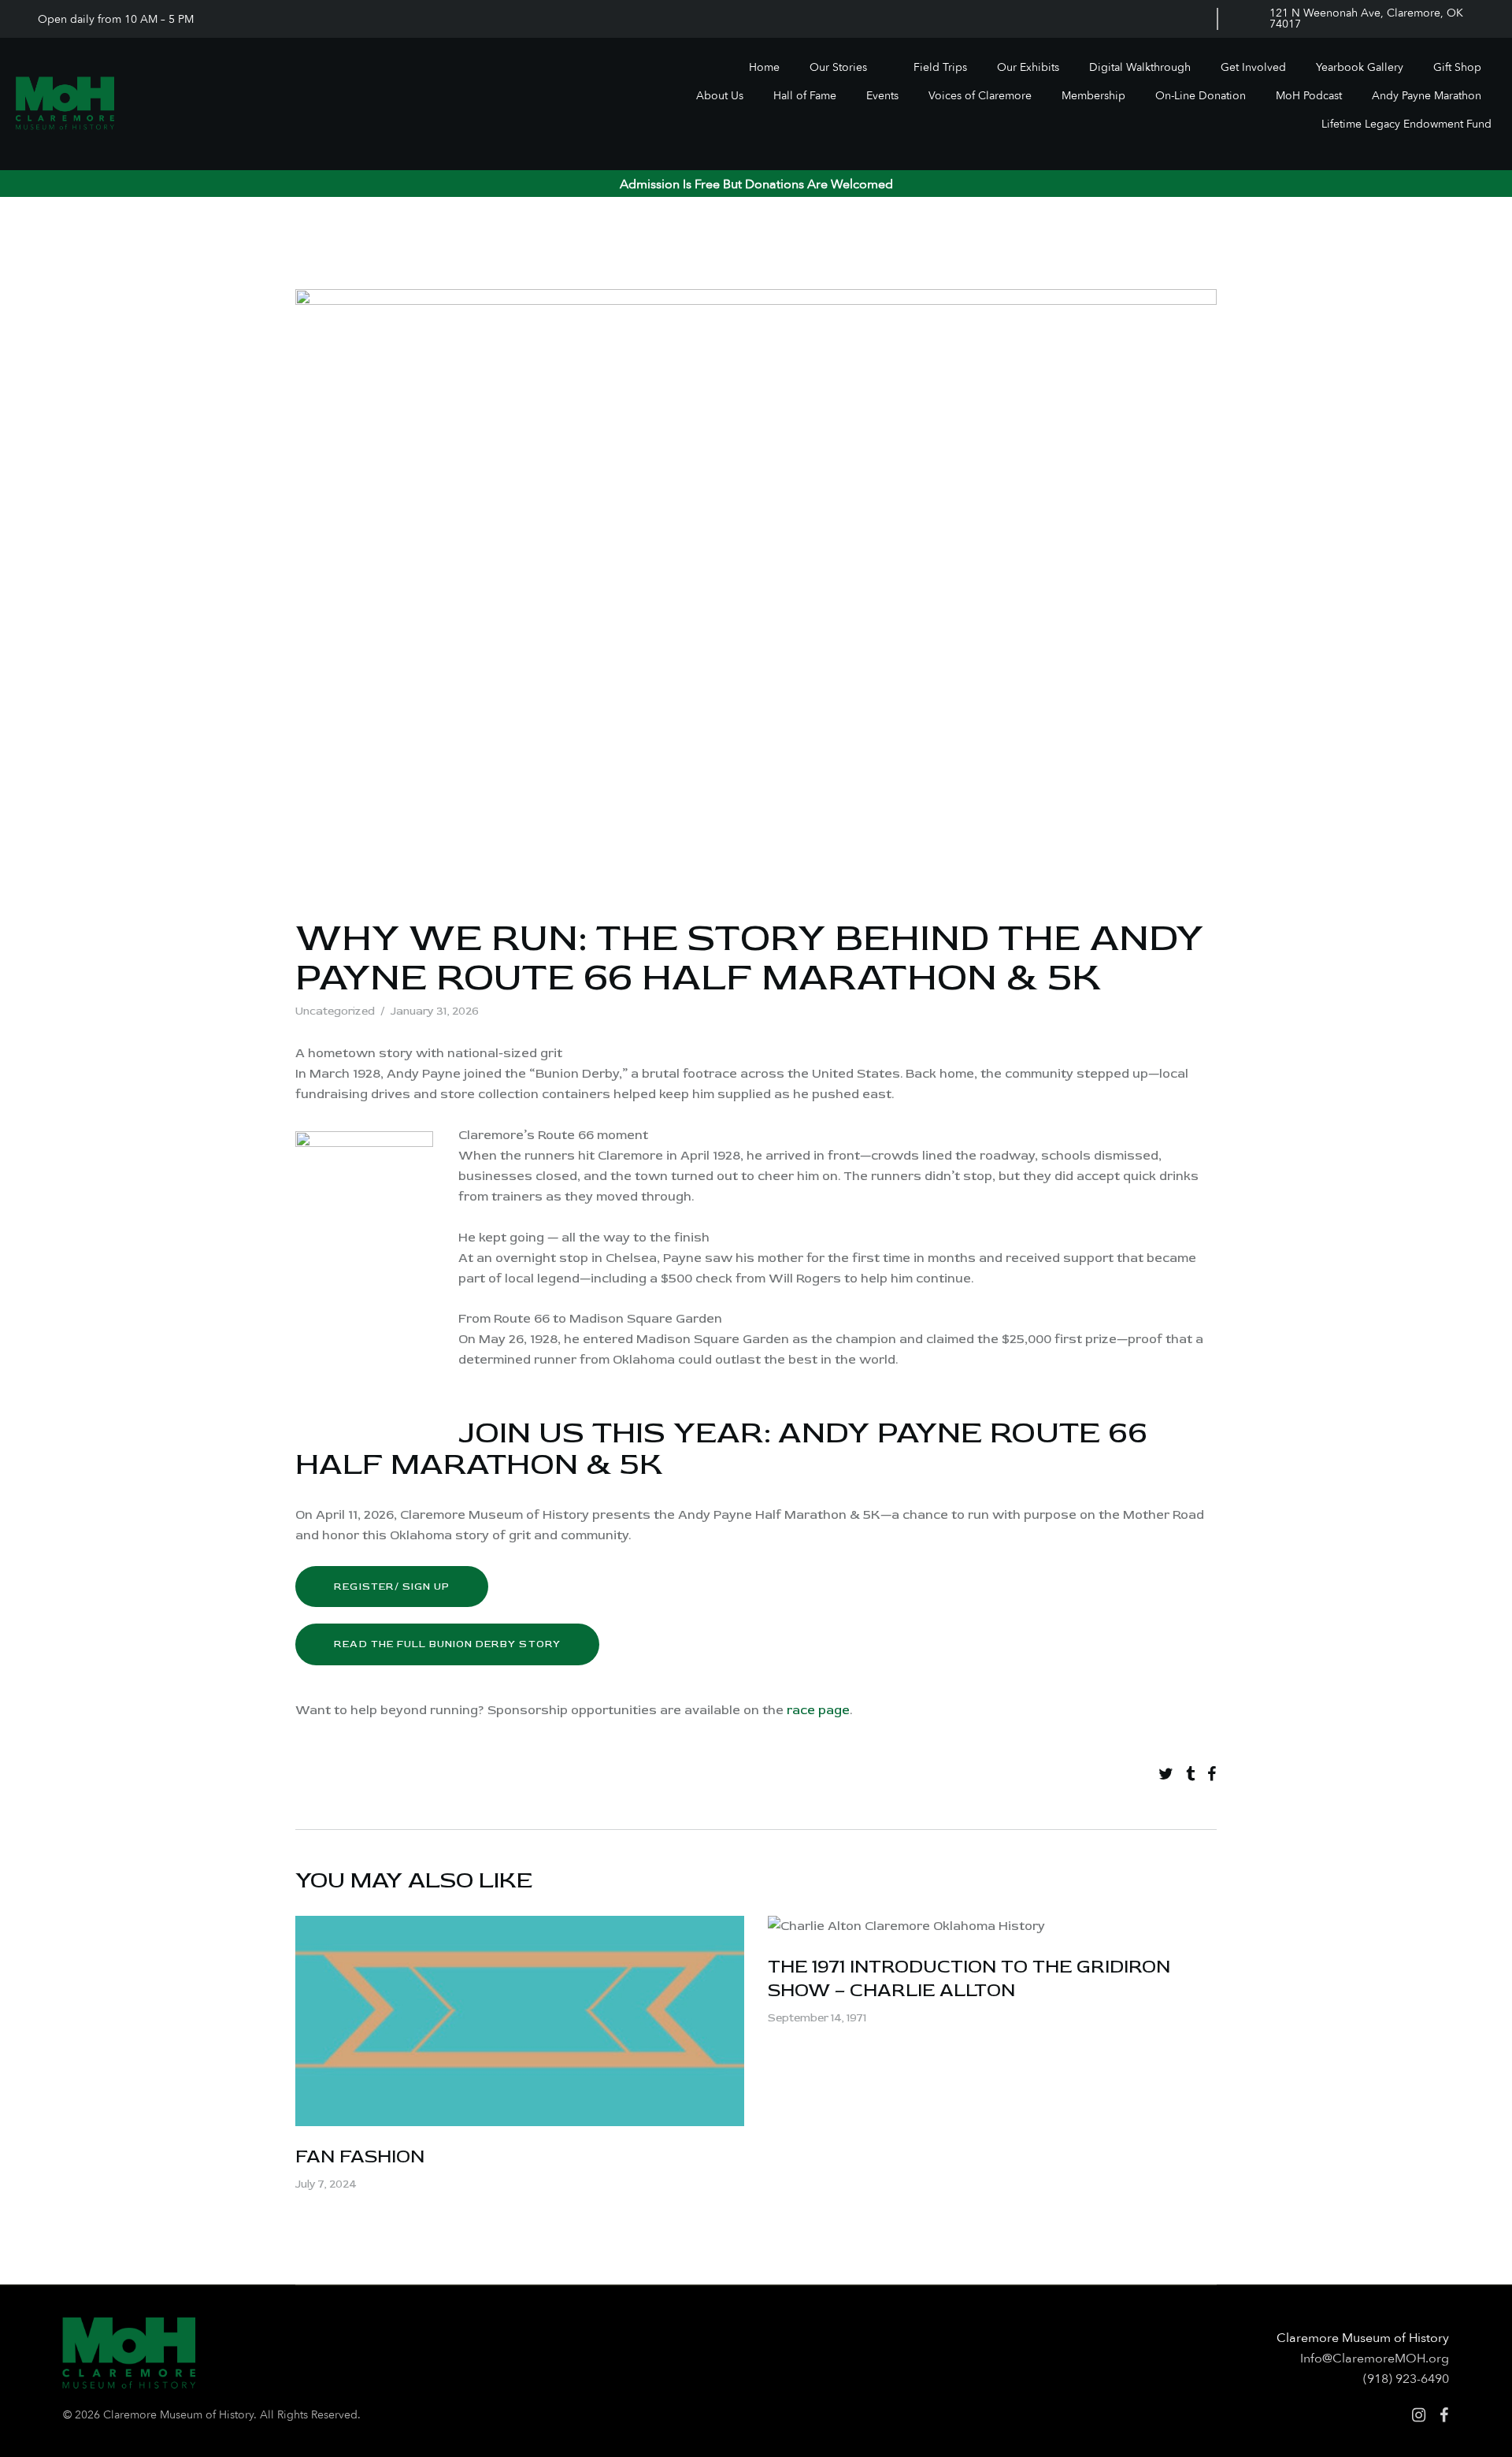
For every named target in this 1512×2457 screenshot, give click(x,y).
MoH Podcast (1309, 96)
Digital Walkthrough (1140, 67)
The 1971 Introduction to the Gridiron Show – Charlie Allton (969, 1978)
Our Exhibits (1028, 67)
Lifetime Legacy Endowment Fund (1406, 124)
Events (882, 96)
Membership (1093, 96)
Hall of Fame (805, 96)
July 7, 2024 (326, 2184)
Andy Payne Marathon (1427, 96)
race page (818, 1710)
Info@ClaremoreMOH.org (1375, 2359)
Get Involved (1253, 67)
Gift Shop (1457, 67)
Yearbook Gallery (1360, 67)
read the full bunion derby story (447, 1644)
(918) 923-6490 (1406, 2379)
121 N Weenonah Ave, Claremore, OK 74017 (1366, 19)
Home (764, 67)
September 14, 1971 (817, 2018)
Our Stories (838, 67)
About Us (720, 96)
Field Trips (940, 67)
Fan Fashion (360, 2156)
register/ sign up (392, 1587)
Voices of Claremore (980, 96)
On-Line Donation (1201, 96)
